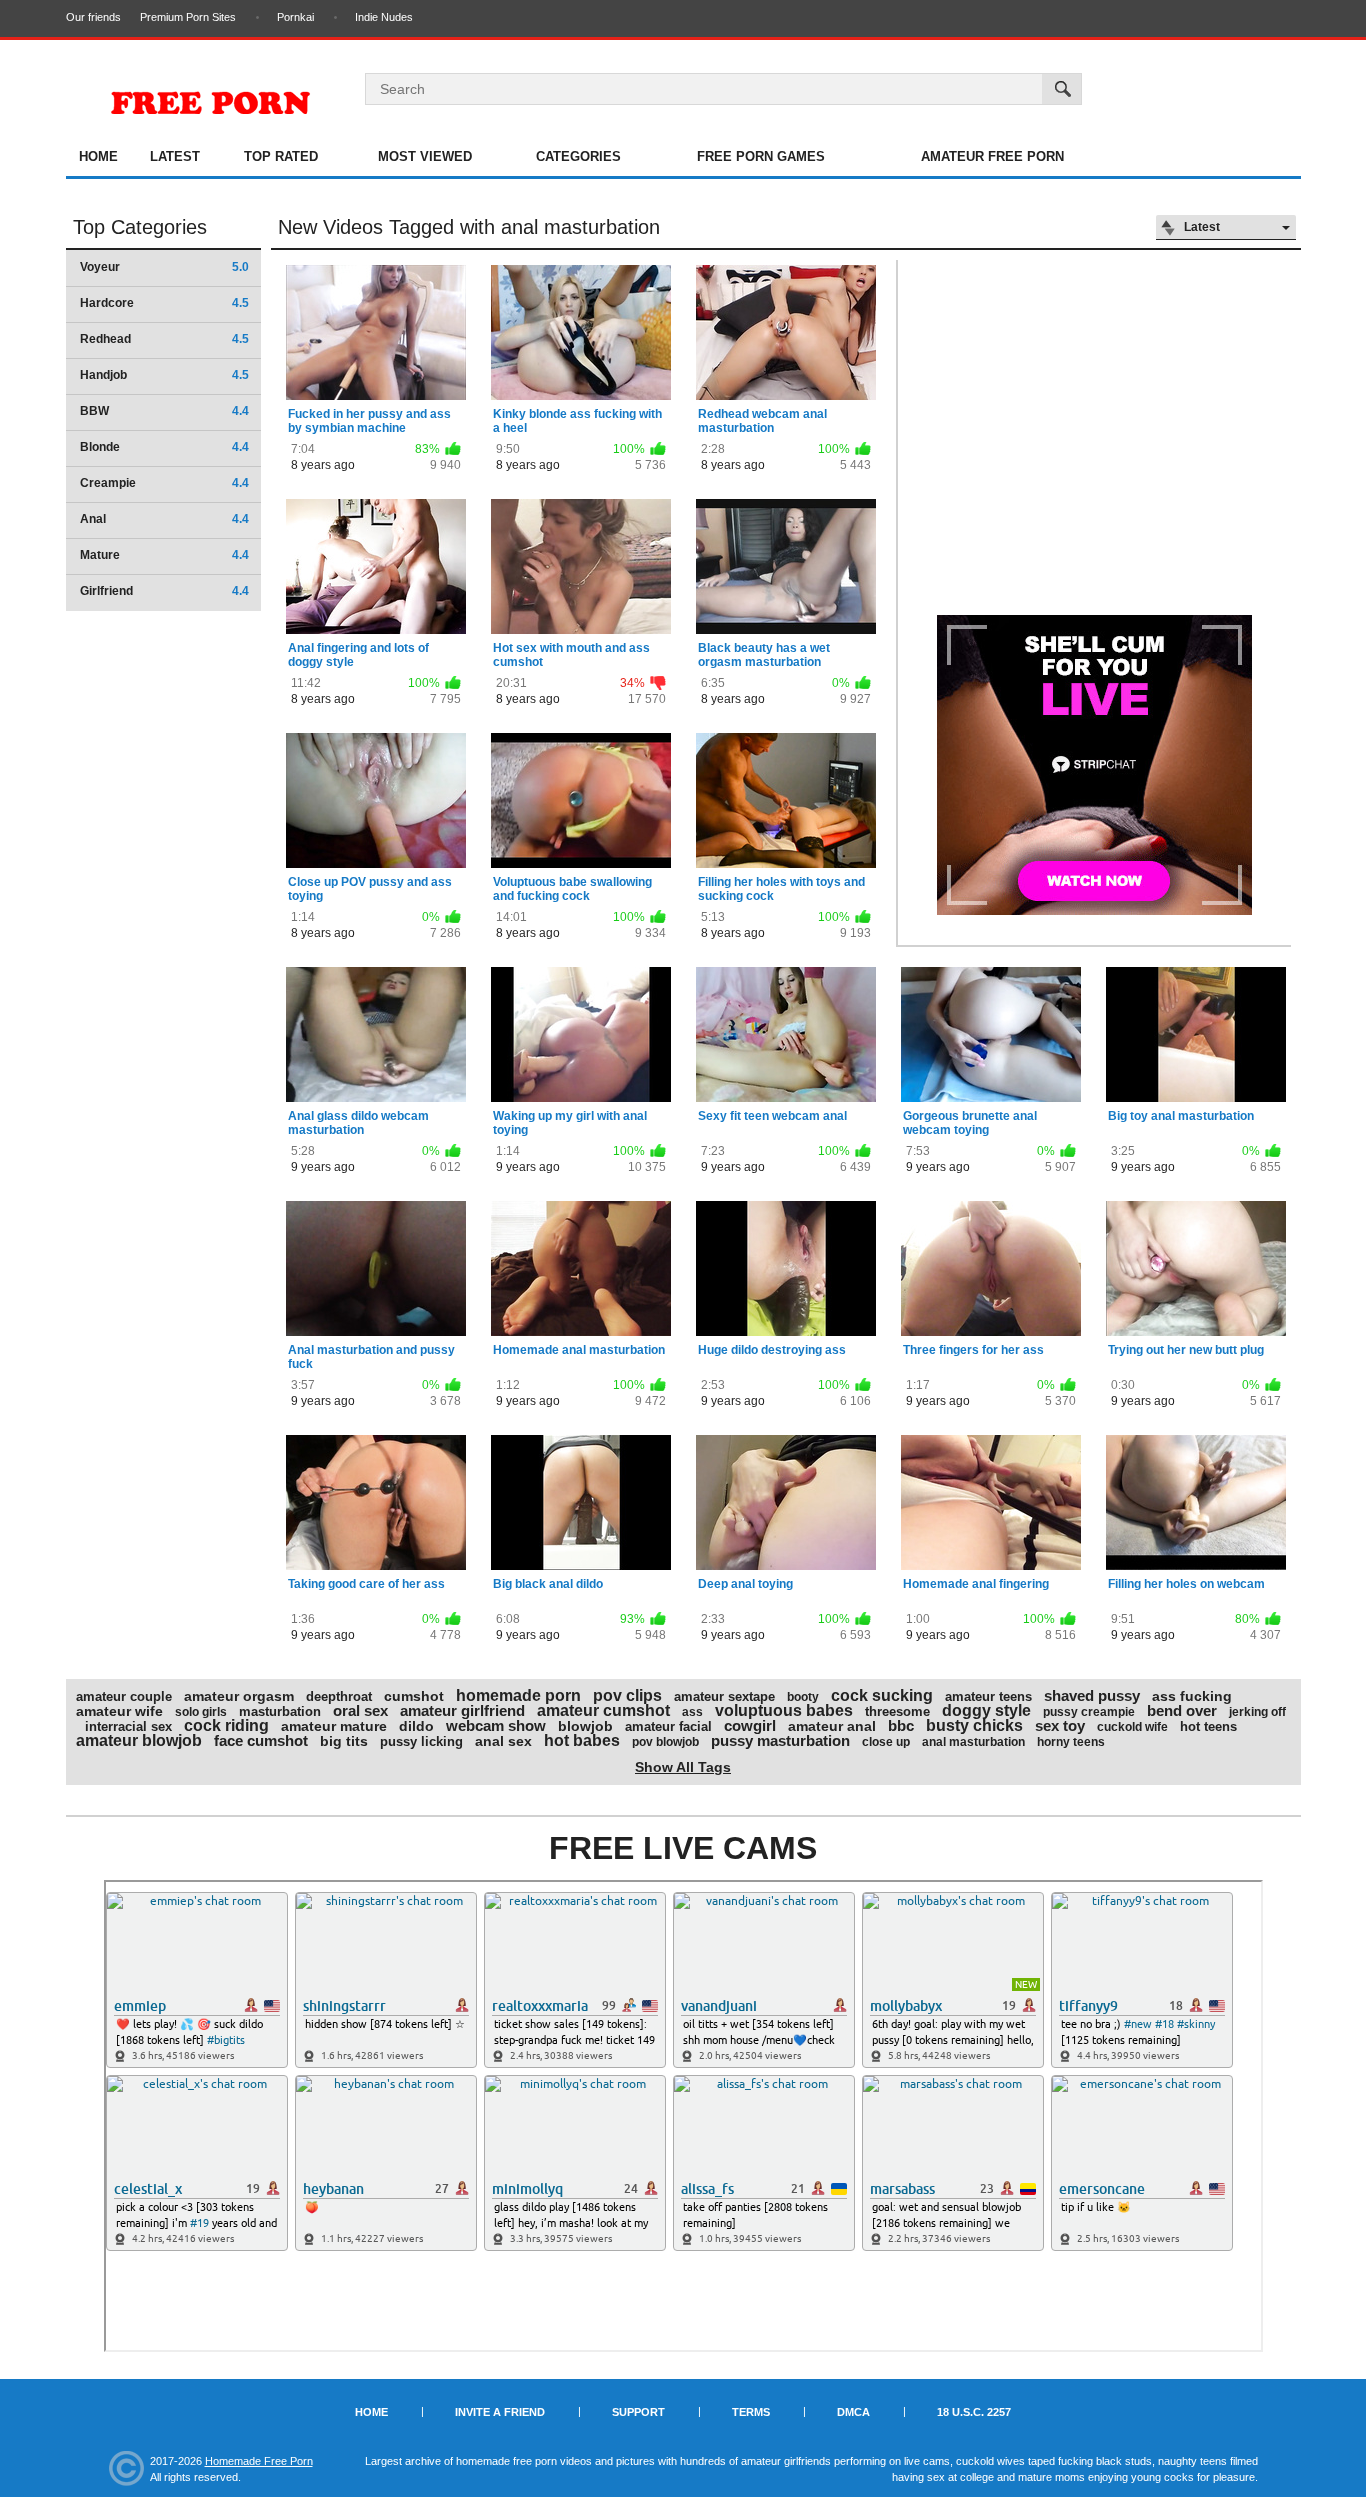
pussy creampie (1089, 1712)
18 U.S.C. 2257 (974, 2412)
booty (803, 1697)
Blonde (164, 447)
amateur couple (124, 1696)
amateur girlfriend (462, 1710)
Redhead (164, 339)
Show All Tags (683, 1767)
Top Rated (281, 156)
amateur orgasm (239, 1696)
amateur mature (334, 1726)
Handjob (164, 375)
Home (98, 156)
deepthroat (339, 1696)
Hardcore (164, 303)
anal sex (503, 1741)
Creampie (164, 483)
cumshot (414, 1696)
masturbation (280, 1711)
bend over (1182, 1710)
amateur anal (832, 1726)
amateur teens (988, 1696)
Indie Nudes (384, 17)
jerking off (1257, 1712)
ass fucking (1192, 1696)
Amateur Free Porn (992, 156)
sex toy (1060, 1725)
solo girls (201, 1712)
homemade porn (518, 1695)
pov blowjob (665, 1742)
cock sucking (882, 1695)
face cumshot (261, 1740)
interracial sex (128, 1726)
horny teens (1071, 1742)
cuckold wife (1132, 1727)
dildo (416, 1726)
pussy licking (421, 1741)
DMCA (853, 2412)
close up (886, 1742)
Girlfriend (164, 591)
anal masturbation (973, 1742)
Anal (164, 519)
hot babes (582, 1740)
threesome (897, 1711)
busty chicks (974, 1725)
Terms (751, 2412)
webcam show (496, 1725)
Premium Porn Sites (188, 17)
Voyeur (164, 267)
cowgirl (750, 1725)
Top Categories (140, 227)
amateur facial (668, 1726)
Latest (175, 156)
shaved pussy (1092, 1695)
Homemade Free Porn (259, 2461)
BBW (164, 411)
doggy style (986, 1710)
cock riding (226, 1725)
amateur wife (119, 1711)
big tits (344, 1741)
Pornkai (295, 17)
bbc (901, 1725)
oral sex (360, 1710)
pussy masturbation (780, 1740)
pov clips (627, 1695)
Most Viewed (425, 156)
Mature (164, 555)
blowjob (585, 1726)
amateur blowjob (139, 1740)
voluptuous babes (784, 1710)
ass (692, 1712)
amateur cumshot (603, 1710)
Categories (578, 156)
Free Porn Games (761, 156)
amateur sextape (724, 1696)
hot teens (1208, 1726)
